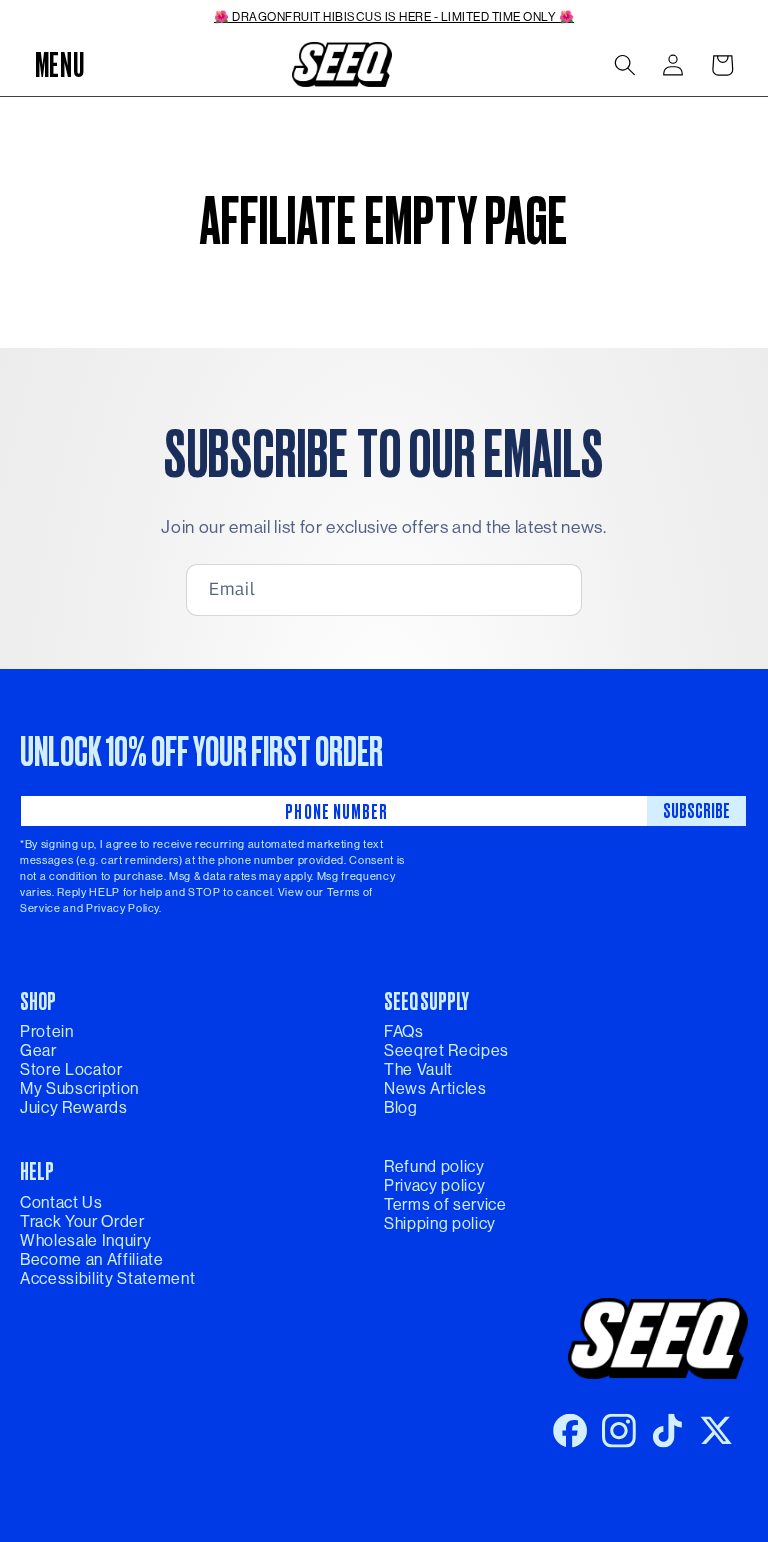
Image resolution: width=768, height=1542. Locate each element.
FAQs (404, 1031)
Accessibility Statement (107, 1278)
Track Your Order (82, 1221)
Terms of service (445, 1204)
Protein (47, 1031)
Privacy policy (434, 1185)
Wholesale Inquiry (85, 1240)
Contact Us (61, 1202)
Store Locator (71, 1069)
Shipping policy (440, 1223)
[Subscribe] (551, 590)
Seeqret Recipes (446, 1050)
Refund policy (434, 1166)
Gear (38, 1050)
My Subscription (79, 1088)
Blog (401, 1107)
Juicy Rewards (74, 1107)
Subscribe (696, 810)
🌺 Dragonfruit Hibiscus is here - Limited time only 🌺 (394, 17)
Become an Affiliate (92, 1259)
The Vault (418, 1069)
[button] (59, 65)
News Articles (435, 1088)
